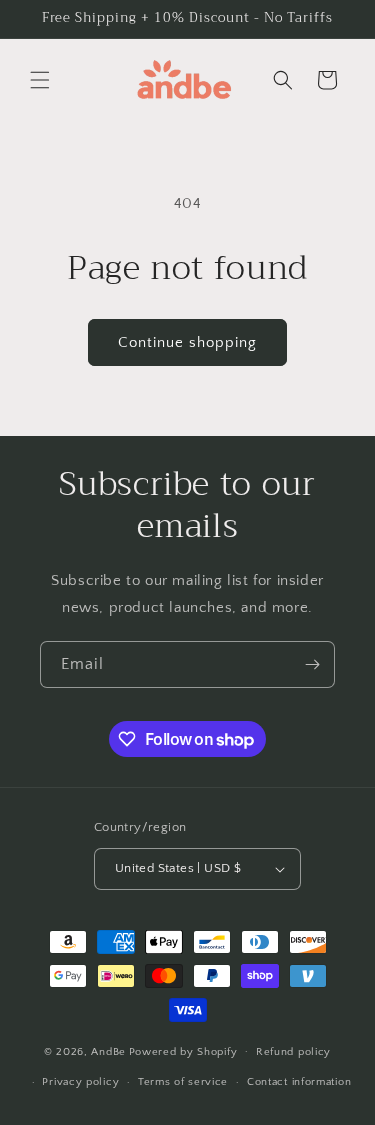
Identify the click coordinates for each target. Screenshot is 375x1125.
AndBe (108, 1051)
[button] (40, 80)
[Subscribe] (312, 664)
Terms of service (183, 1082)
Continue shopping (187, 342)
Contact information (299, 1082)
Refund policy (293, 1052)
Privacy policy (80, 1082)
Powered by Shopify (183, 1051)
